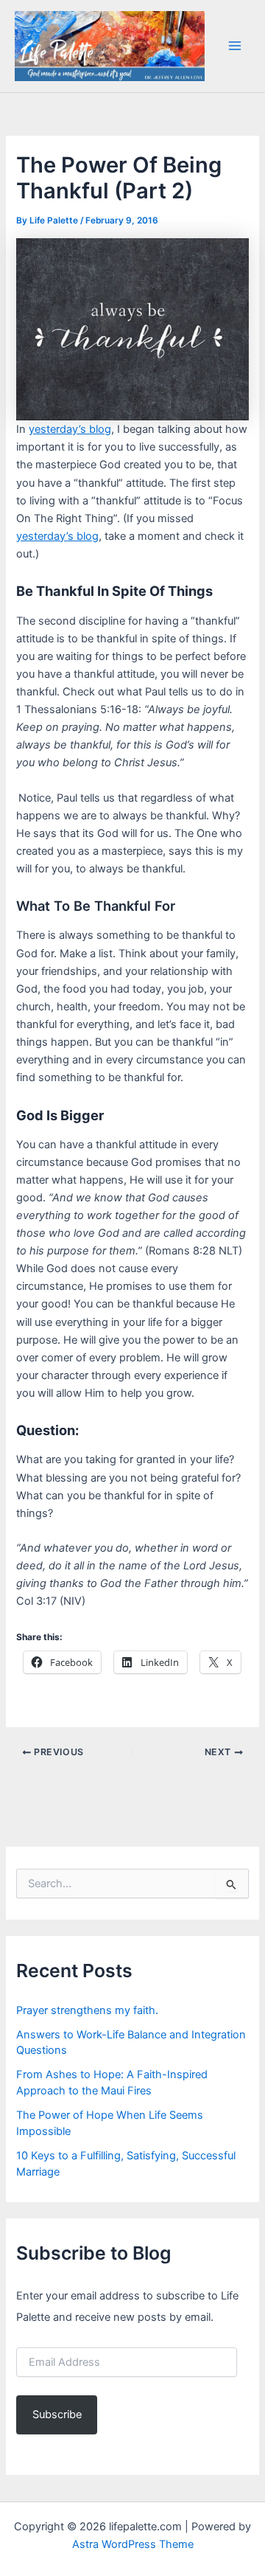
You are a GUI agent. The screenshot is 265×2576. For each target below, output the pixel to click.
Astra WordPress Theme (133, 2544)
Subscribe (57, 2414)
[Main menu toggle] (235, 46)
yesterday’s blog (70, 429)
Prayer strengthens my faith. (87, 2010)
